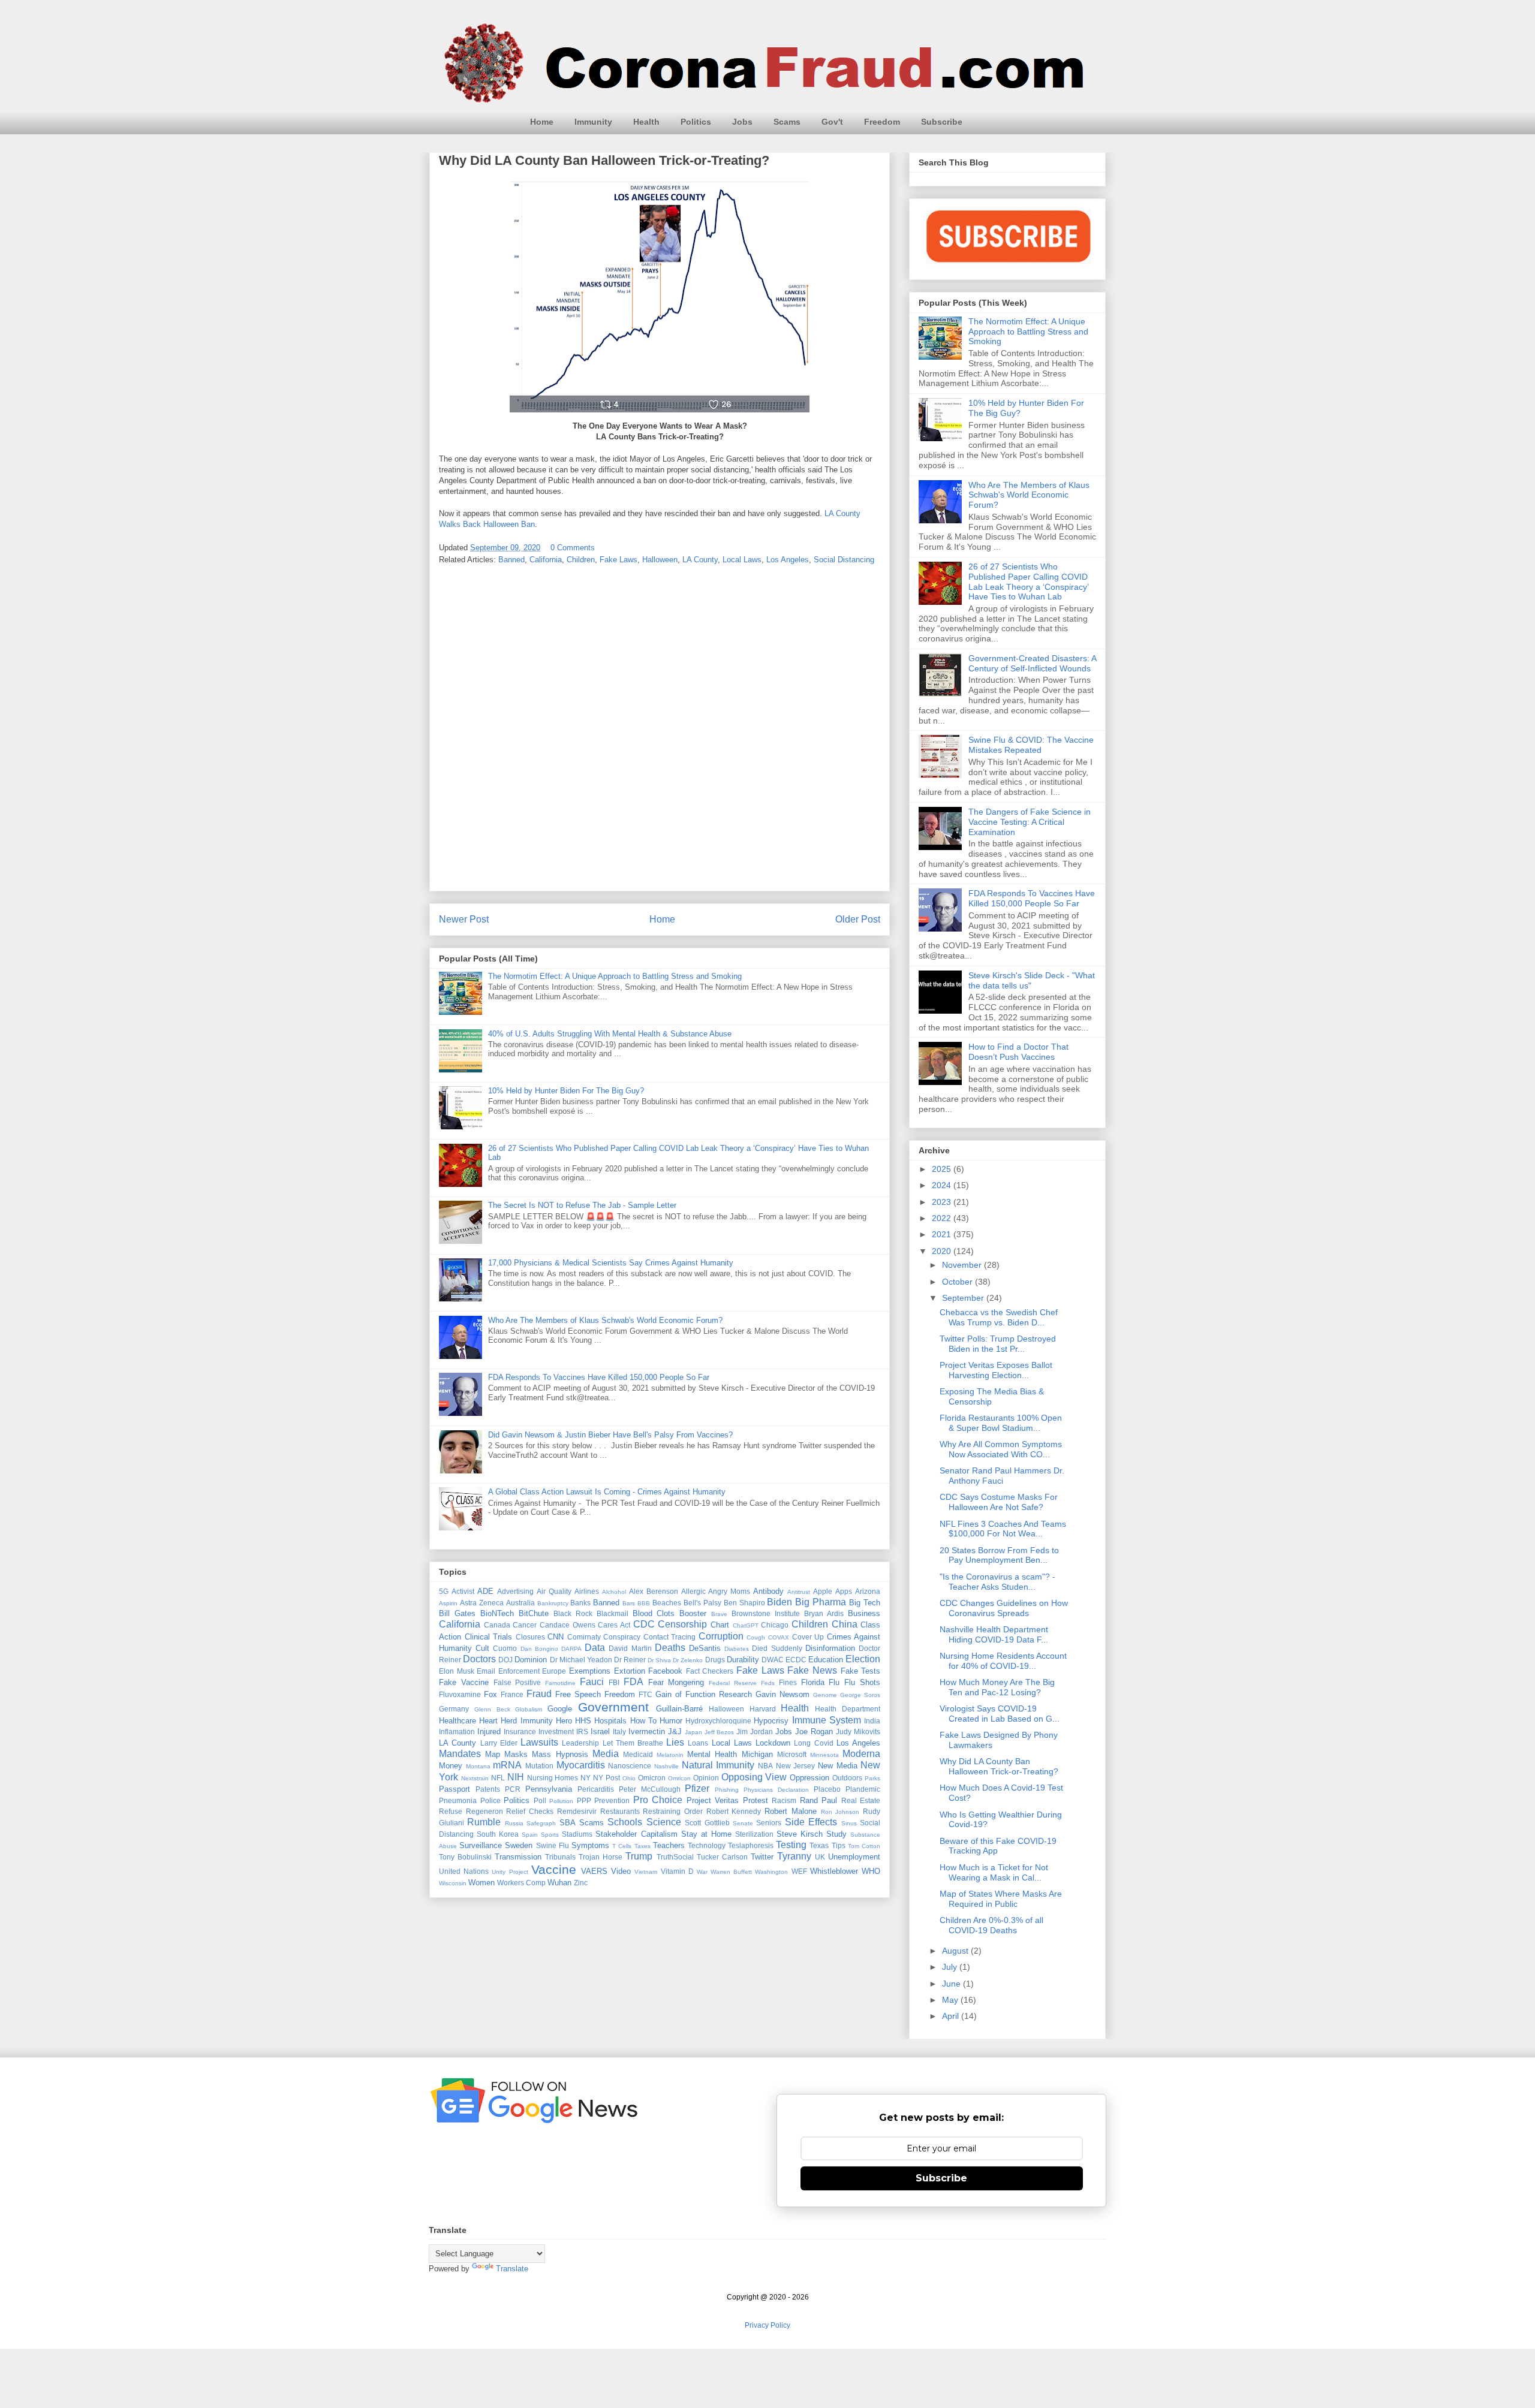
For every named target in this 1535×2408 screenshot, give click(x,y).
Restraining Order (673, 1811)
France (512, 1694)
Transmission (518, 1857)
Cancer (525, 1625)
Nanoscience (630, 1766)
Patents (488, 1789)
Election (863, 1659)
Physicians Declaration (776, 1790)
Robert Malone (791, 1811)
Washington (771, 1872)
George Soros (860, 1695)
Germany (454, 1709)
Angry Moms (729, 1591)
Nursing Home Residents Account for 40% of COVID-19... (1003, 1661)
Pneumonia (458, 1800)
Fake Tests (861, 1671)
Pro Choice (658, 1800)
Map (493, 1754)
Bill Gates (457, 1613)
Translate (512, 2269)
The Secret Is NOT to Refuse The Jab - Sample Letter (582, 1205)
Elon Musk (457, 1671)
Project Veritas (713, 1800)
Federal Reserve (733, 1683)
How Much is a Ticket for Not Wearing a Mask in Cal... (994, 1872)
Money (451, 1766)
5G (444, 1591)
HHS (583, 1721)
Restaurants (620, 1811)
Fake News (812, 1670)
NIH (516, 1777)
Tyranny (794, 1856)
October (958, 1282)
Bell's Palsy (702, 1603)
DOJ (505, 1660)
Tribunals (560, 1857)
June (952, 1984)
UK (820, 1857)
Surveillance (481, 1845)
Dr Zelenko (688, 1660)
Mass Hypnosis (560, 1754)
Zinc (581, 1883)
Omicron (652, 1778)
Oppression (809, 1778)
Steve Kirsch (800, 1834)
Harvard (763, 1709)
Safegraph (541, 1823)
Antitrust (799, 1592)
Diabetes (737, 1649)
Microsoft (792, 1754)
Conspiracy (622, 1637)
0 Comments (573, 548)
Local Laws (742, 560)
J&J (675, 1732)
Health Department (848, 1709)
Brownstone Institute (766, 1613)
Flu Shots (862, 1682)
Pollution (561, 1801)
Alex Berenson (654, 1591)
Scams (787, 122)
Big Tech (865, 1603)
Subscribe (942, 122)
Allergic (693, 1591)
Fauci (592, 1682)
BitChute (534, 1613)
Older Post (858, 919)
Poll (540, 1800)
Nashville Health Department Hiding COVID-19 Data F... (994, 1634)
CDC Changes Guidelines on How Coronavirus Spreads (1004, 1608)
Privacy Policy (767, 2325)
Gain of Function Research (704, 1694)
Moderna (861, 1754)
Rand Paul (819, 1800)
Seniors (769, 1823)
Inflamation (457, 1732)
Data (595, 1648)
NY (586, 1778)
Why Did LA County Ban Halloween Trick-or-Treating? (999, 1766)
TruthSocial (675, 1857)
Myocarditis (581, 1765)
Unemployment (854, 1857)
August (956, 1951)
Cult (482, 1648)
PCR (513, 1789)
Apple (823, 1591)
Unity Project (510, 1872)
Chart (720, 1625)
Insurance (520, 1732)
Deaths (670, 1648)
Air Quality (554, 1591)
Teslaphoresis (751, 1845)
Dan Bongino (539, 1649)
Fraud (539, 1694)
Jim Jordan (755, 1732)
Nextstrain (475, 1778)
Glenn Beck (492, 1709)
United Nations (464, 1871)
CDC (644, 1624)
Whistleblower (834, 1871)
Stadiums (577, 1834)
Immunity (593, 122)
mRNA (507, 1765)
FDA (633, 1682)
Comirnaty (584, 1637)
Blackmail (613, 1613)
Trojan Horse (601, 1857)
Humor (671, 1721)
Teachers (669, 1845)
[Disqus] (660, 732)
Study (836, 1834)
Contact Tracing (670, 1637)
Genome (825, 1695)
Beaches (667, 1603)
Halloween (660, 560)
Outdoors (847, 1778)
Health (646, 122)
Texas (819, 1845)
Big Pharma (821, 1602)
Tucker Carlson (722, 1857)
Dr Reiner (630, 1660)
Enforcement (519, 1671)
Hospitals (610, 1721)
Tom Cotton (864, 1846)
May (951, 2000)
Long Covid (813, 1743)
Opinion (706, 1778)
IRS (582, 1732)
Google (560, 1709)
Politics (696, 122)
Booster (693, 1613)
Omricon (679, 1778)
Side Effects (811, 1822)
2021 (943, 1234)
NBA (765, 1766)
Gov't (832, 122)
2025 (943, 1169)
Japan (693, 1732)
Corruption (721, 1636)
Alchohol (614, 1592)
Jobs (742, 122)
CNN (556, 1637)
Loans (698, 1743)
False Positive (517, 1682)
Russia (514, 1823)
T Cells (622, 1846)
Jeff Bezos (720, 1732)
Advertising (515, 1591)
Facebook (665, 1671)
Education (826, 1660)
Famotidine (560, 1683)
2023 (943, 1202)
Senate (743, 1823)
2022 (943, 1218)
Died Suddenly (777, 1648)
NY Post (607, 1778)
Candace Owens (568, 1625)
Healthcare (458, 1721)
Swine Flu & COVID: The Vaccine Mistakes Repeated (1031, 745)
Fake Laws (618, 560)
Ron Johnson (840, 1812)
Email (486, 1671)
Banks (580, 1603)
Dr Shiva (659, 1660)
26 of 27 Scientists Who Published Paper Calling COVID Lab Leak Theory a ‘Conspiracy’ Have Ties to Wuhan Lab (1028, 581)
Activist (463, 1591)
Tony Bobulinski (465, 1857)
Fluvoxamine (460, 1694)
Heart (488, 1721)
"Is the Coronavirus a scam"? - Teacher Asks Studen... (997, 1582)
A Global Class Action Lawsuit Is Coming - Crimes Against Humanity (607, 1492)
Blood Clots (654, 1613)
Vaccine (554, 1869)
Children (581, 560)
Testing (791, 1845)
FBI (614, 1682)
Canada (497, 1625)
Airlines (587, 1591)
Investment (556, 1732)
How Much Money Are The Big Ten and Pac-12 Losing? (997, 1687)
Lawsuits (539, 1742)
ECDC (796, 1660)
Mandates (460, 1754)
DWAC (773, 1660)
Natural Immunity (718, 1765)
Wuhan (559, 1883)
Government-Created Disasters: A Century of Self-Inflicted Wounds (1032, 663)
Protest (756, 1800)
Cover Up (808, 1637)
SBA (568, 1823)
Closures (530, 1637)
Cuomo (505, 1648)
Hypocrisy (771, 1721)
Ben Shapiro (744, 1603)
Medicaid (638, 1754)
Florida (813, 1682)
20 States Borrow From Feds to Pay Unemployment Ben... (999, 1555)
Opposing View (754, 1777)
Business (864, 1613)
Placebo (827, 1789)
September (964, 1298)
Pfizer (697, 1788)
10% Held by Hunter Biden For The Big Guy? (566, 1091)
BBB (644, 1603)
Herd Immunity (526, 1721)
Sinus (849, 1823)
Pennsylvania (549, 1789)
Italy (619, 1732)
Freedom (882, 122)
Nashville (666, 1766)
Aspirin (448, 1603)
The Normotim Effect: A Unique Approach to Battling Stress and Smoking (615, 976)
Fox (490, 1694)
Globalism (529, 1709)
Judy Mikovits (858, 1732)
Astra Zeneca (482, 1603)
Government (613, 1707)
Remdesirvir (577, 1811)
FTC (645, 1694)
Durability (743, 1660)
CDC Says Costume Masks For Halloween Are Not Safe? (999, 1502)
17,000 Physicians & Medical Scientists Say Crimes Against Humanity (611, 1263)
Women (481, 1883)
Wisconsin (453, 1883)
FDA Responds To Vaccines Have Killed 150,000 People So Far (599, 1377)
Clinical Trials (489, 1637)
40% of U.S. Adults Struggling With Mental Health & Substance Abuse (610, 1034)
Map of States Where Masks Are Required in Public (1001, 1899)
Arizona (868, 1591)
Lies (675, 1742)
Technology (707, 1845)
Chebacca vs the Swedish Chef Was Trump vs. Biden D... (999, 1317)
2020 (943, 1251)
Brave (719, 1614)
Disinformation (830, 1648)
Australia (520, 1603)
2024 (943, 1185)
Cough (756, 1637)
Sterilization (754, 1834)
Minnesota (824, 1755)
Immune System (827, 1720)
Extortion (630, 1671)
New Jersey (796, 1766)
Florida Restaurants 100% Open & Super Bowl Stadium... (1001, 1423)
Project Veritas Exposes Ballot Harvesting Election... (996, 1370)
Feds (768, 1683)
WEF (799, 1871)
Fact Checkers (710, 1671)
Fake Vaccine (464, 1682)
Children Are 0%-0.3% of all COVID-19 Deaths (991, 1925)
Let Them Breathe (633, 1743)
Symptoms (590, 1845)
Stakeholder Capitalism (636, 1834)
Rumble (484, 1822)
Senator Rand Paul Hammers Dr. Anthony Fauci (1002, 1476)
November (963, 1265)
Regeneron (484, 1811)
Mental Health (712, 1754)
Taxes (642, 1846)
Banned (511, 560)
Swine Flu (553, 1845)
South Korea (498, 1834)
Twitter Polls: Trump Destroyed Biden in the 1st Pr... (998, 1344)
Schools (625, 1822)
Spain (530, 1835)
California (546, 560)
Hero (564, 1721)
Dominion (531, 1660)
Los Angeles (788, 560)
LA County (700, 560)
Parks (872, 1778)
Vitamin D (677, 1871)
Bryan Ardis (824, 1613)
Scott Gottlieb (707, 1823)
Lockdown (773, 1743)
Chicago (775, 1625)
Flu (834, 1682)
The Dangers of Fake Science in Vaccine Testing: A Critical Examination (1030, 822)
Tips (839, 1845)
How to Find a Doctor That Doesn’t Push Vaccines (1018, 1052)
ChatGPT (746, 1625)
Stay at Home (706, 1834)
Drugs (715, 1660)
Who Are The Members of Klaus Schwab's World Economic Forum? (605, 1320)
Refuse (451, 1811)
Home (542, 122)
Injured (489, 1732)
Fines (788, 1682)
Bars (629, 1603)
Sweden (519, 1845)
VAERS (594, 1871)
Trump (639, 1856)
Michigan (757, 1754)
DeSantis (705, 1648)
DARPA (571, 1649)
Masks (516, 1754)
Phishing (727, 1790)
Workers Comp (521, 1883)
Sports (550, 1835)
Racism (784, 1800)
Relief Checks (530, 1811)
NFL (498, 1778)
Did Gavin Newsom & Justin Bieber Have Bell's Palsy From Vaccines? (610, 1435)
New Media (838, 1766)
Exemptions (590, 1671)
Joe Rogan (814, 1732)
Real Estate (861, 1800)
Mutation (539, 1766)
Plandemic (863, 1789)
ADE (485, 1591)
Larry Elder (499, 1743)
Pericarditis (596, 1789)
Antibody (768, 1591)
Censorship (682, 1624)
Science (664, 1822)
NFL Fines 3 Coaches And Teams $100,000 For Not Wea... (1003, 1529)
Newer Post (464, 919)
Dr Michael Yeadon (581, 1660)
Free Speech (578, 1694)
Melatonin (670, 1755)
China (845, 1624)
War (702, 1872)
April (952, 2016)
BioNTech (497, 1613)
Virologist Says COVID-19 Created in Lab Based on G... (1000, 1714)
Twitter (762, 1857)
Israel (600, 1732)
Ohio (629, 1778)
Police (490, 1800)
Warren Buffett (731, 1872)
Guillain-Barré (679, 1709)
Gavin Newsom (782, 1694)
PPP (584, 1800)
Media (606, 1754)
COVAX (779, 1637)
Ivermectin (647, 1732)
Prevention (612, 1800)
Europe (554, 1671)
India (872, 1721)
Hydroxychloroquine (718, 1721)
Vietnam (646, 1872)
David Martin (630, 1648)
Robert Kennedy (734, 1811)
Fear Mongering (676, 1682)
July (951, 1967)
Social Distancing (844, 560)
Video (621, 1871)
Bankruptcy (553, 1603)
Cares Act (614, 1625)
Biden (779, 1602)
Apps (844, 1591)
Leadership (580, 1743)
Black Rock (573, 1613)
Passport (455, 1789)
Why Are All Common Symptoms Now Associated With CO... (1001, 1449)
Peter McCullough (650, 1789)
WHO (871, 1871)
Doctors (479, 1659)
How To (643, 1721)
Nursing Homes (553, 1778)
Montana (478, 1766)
